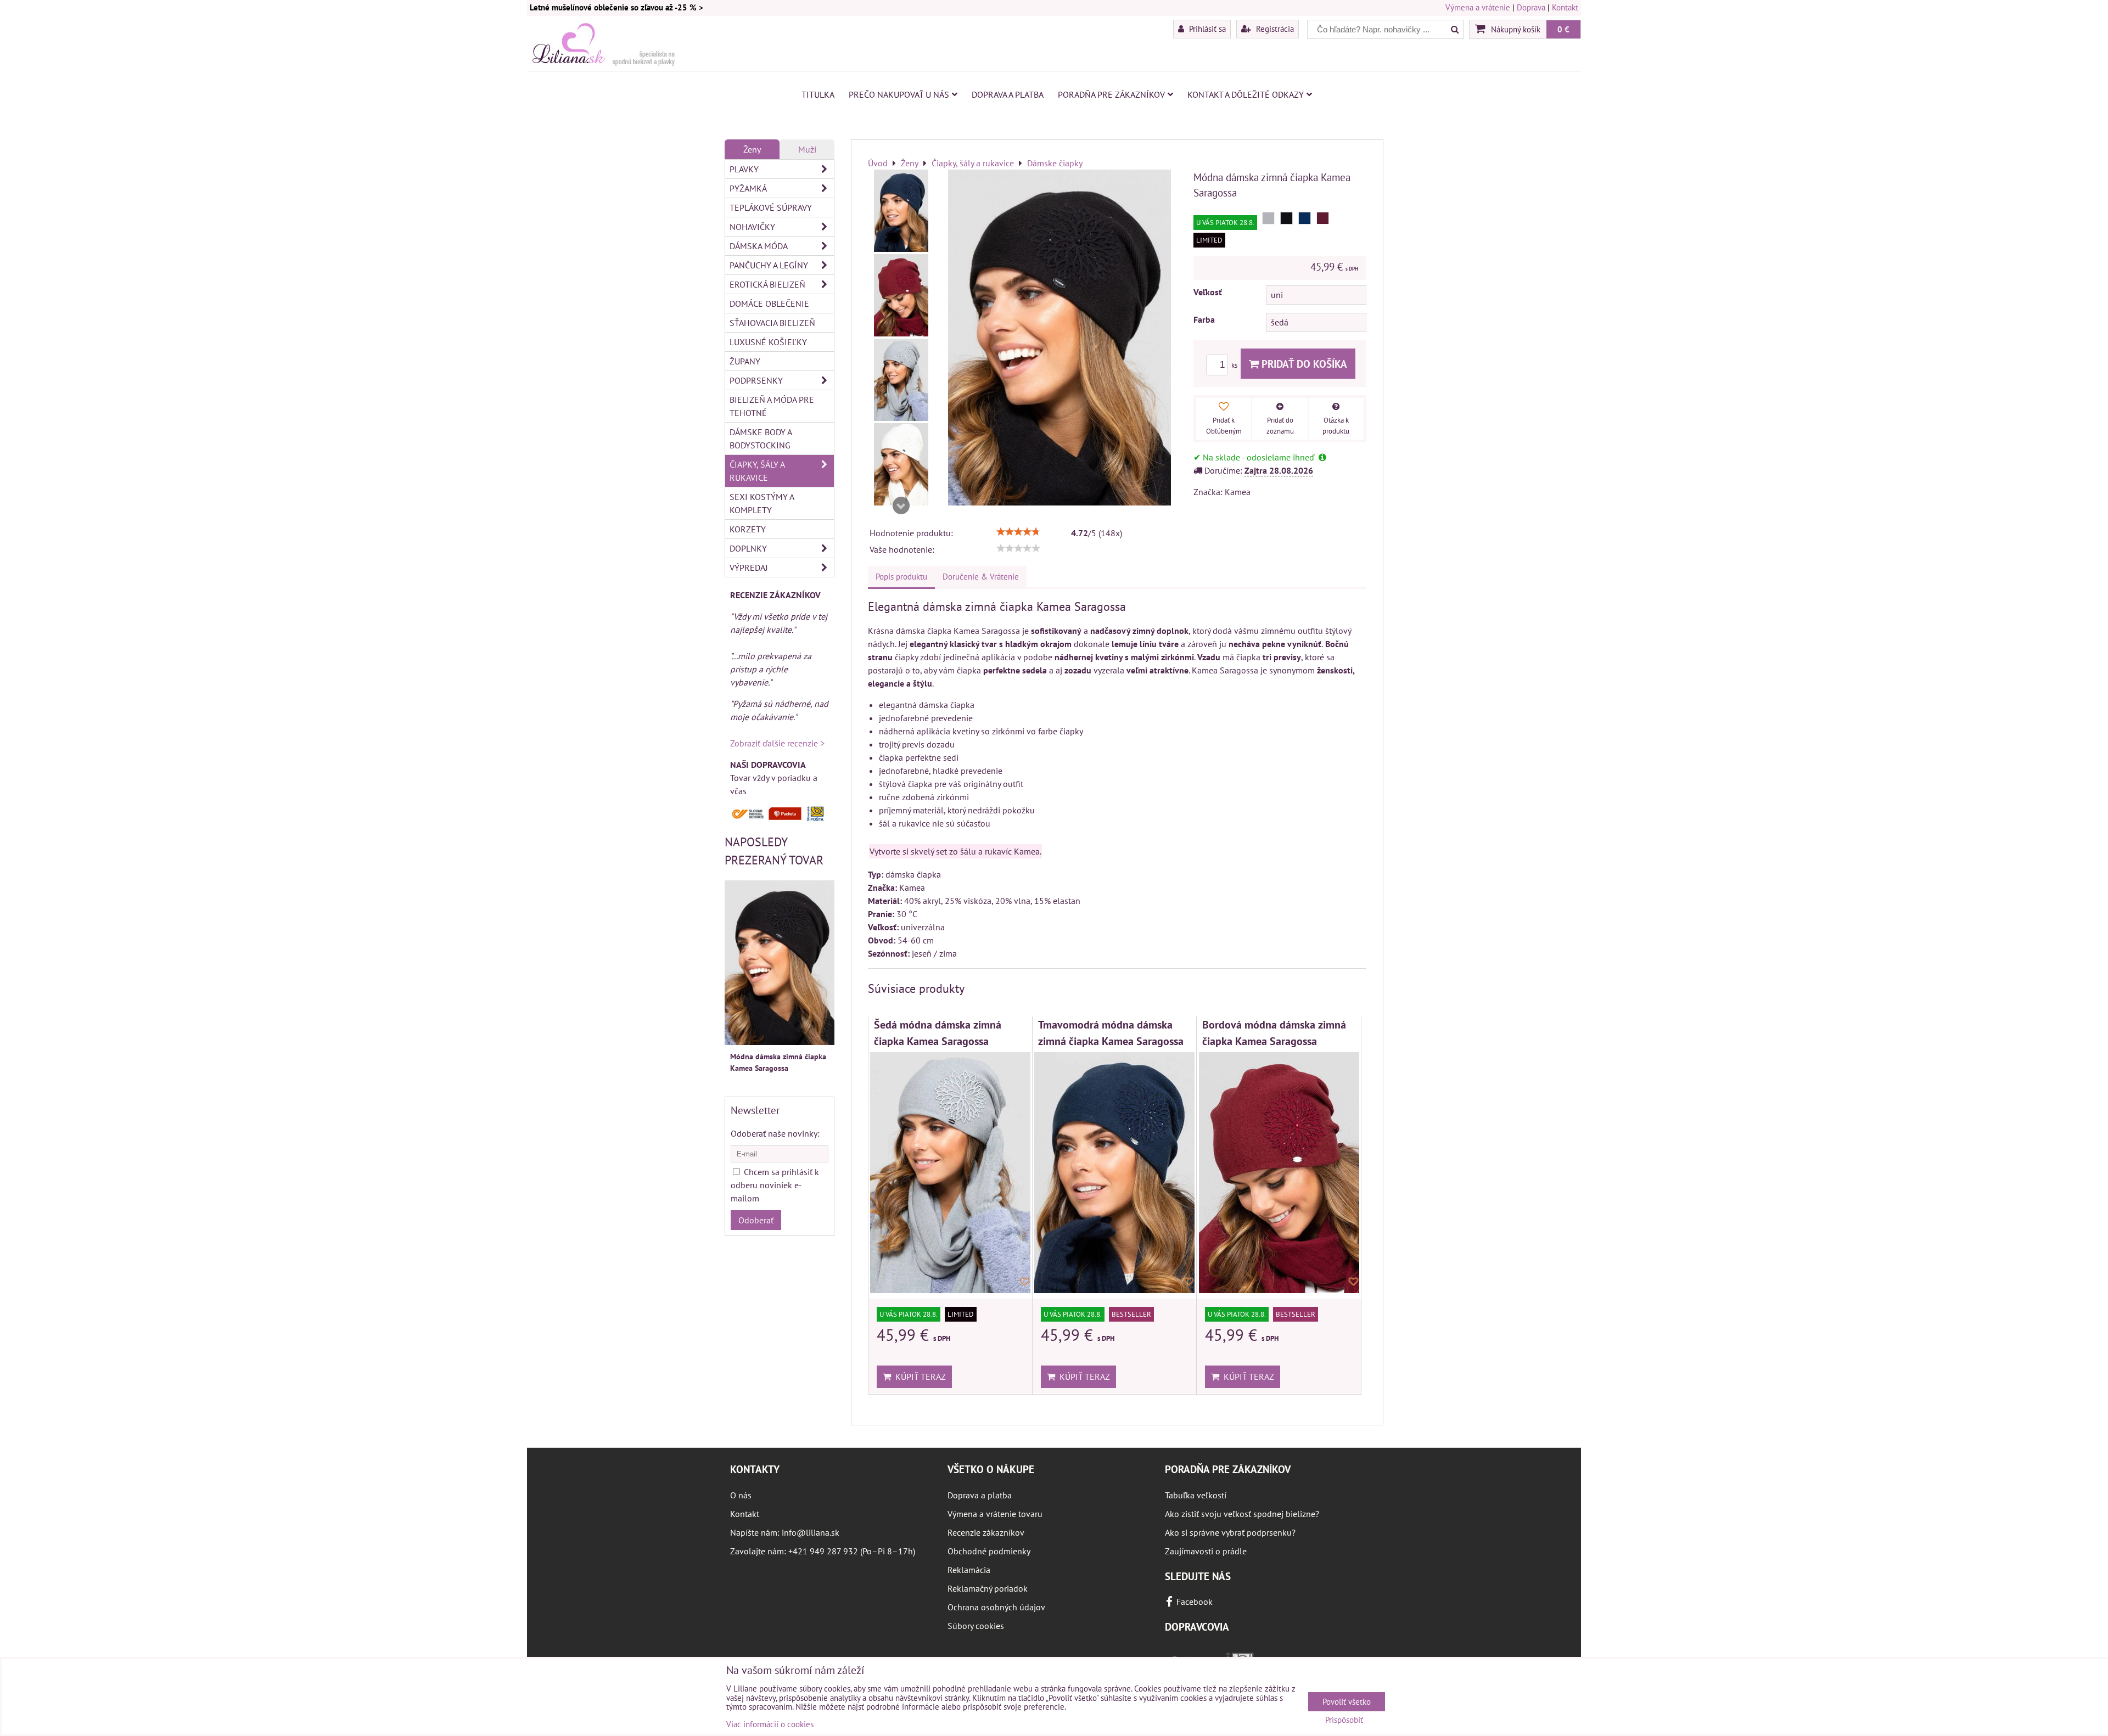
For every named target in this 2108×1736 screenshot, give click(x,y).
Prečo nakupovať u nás (899, 94)
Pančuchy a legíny (769, 265)
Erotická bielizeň (767, 284)
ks (1235, 365)
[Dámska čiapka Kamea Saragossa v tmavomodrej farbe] (901, 211)
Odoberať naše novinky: (775, 1133)
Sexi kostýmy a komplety (762, 503)
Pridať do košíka (1303, 364)
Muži (807, 149)
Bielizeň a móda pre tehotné (772, 406)
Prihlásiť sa (1206, 29)
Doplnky (748, 548)
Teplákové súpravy (771, 207)
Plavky (744, 169)
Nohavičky (752, 227)
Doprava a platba (1008, 94)
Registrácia (1274, 29)
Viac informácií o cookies (770, 1724)
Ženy (752, 149)
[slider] (1018, 532)
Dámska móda (759, 246)
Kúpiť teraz (918, 1377)
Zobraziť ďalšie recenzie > (777, 743)
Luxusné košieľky (768, 342)
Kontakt (1565, 7)
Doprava (1531, 7)
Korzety (748, 529)
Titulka (818, 94)
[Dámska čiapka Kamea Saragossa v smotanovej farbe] (901, 464)
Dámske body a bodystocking (761, 439)
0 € (1563, 29)
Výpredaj (749, 568)
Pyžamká (748, 188)
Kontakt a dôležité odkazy (1246, 94)
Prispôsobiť (1344, 1720)
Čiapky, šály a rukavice (757, 471)
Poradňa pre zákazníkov (1111, 94)
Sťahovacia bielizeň (772, 323)
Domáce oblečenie (769, 304)
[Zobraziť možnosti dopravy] (780, 818)
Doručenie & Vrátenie (981, 577)
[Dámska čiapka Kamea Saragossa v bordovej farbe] (901, 295)
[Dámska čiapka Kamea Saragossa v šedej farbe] (901, 380)
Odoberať (756, 1220)
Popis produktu (901, 577)
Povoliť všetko (1347, 1702)
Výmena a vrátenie (1478, 7)
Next (901, 505)
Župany (745, 361)
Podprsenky (756, 380)
